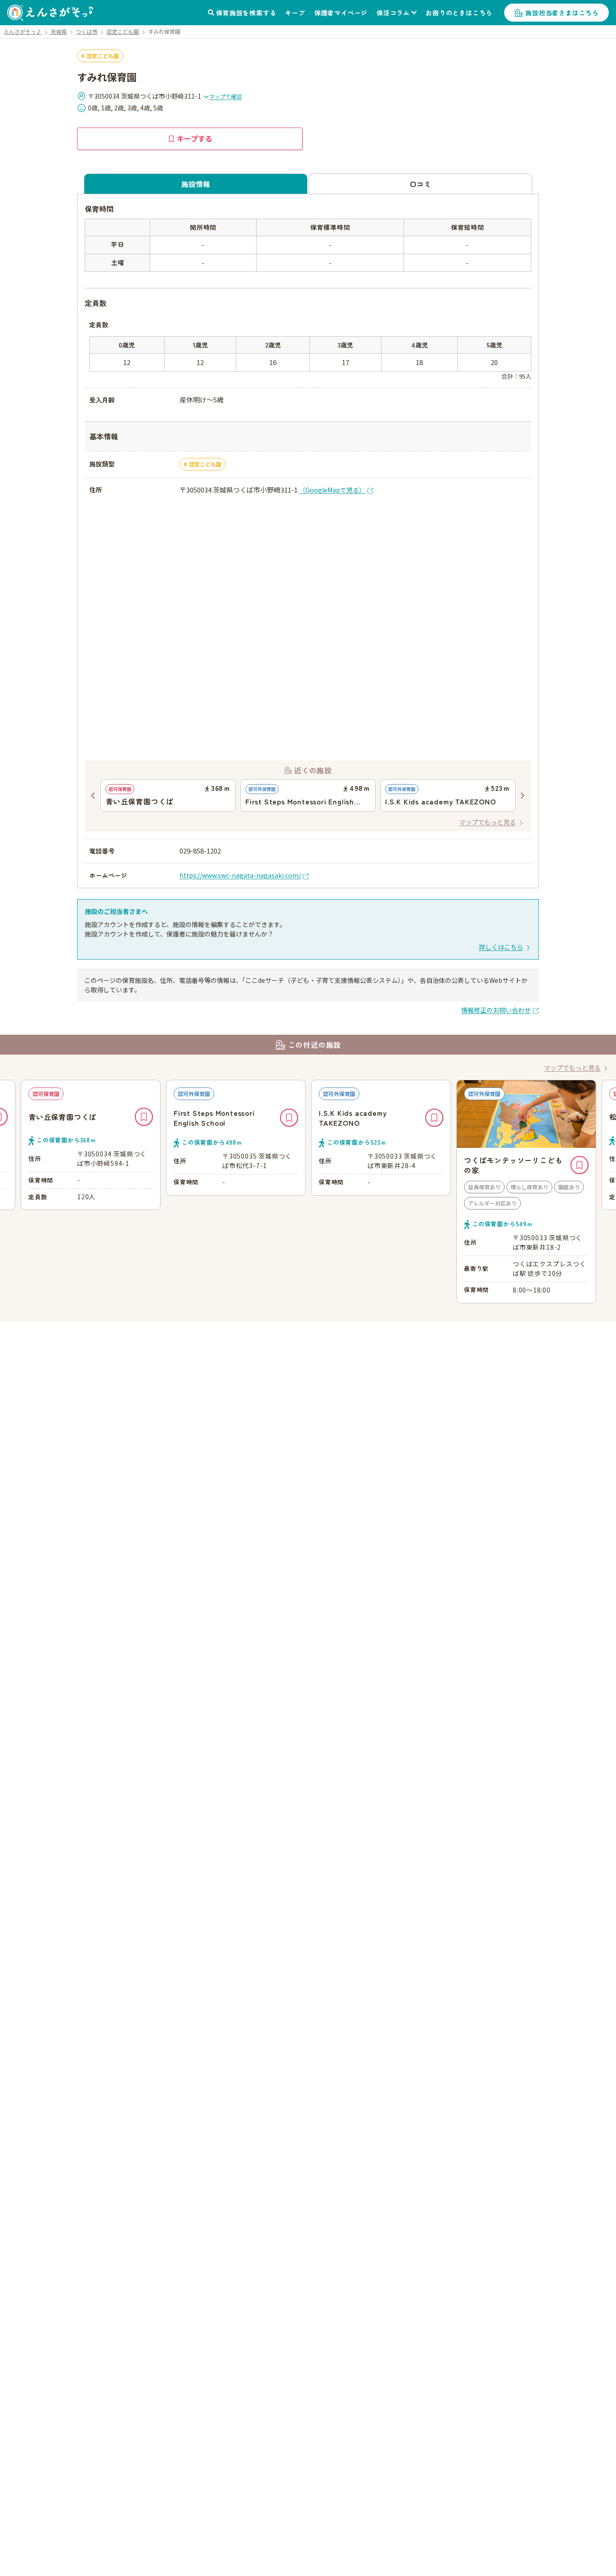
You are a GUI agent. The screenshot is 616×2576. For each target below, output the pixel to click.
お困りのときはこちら (459, 13)
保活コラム (393, 13)
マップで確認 (225, 96)
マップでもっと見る (487, 822)
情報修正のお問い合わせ (496, 1010)
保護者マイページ (341, 13)
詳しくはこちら (501, 947)
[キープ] (144, 1117)
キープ (295, 13)
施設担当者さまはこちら (562, 13)
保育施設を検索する (246, 13)
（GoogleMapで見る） (332, 490)
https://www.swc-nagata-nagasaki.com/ (240, 875)
